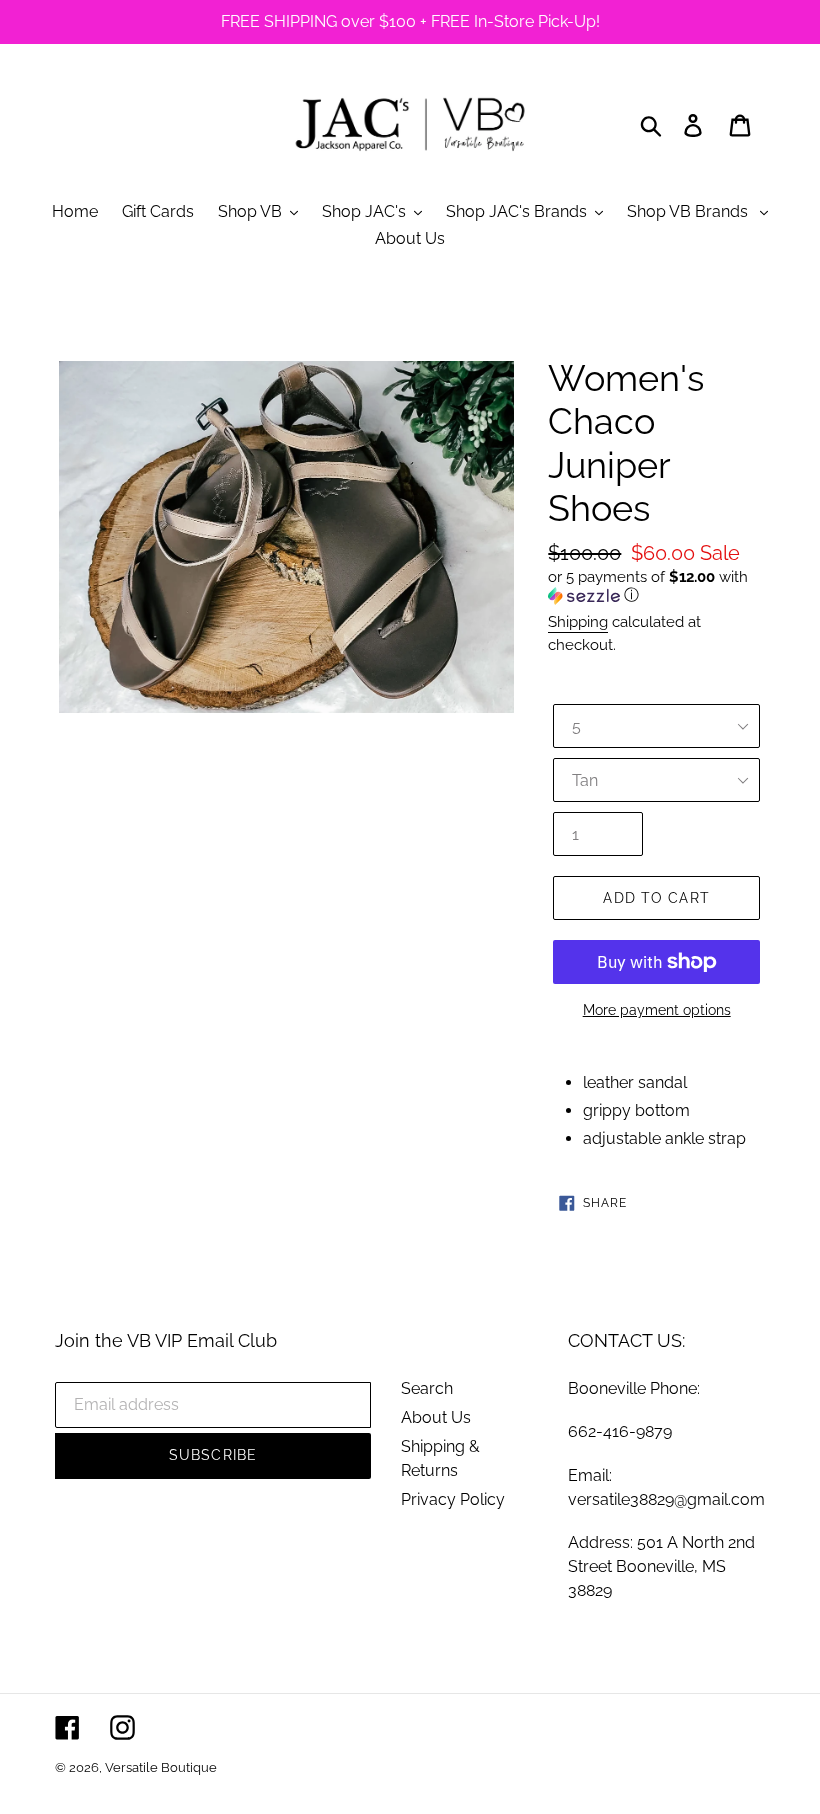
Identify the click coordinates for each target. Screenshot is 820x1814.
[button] (656, 586)
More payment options (657, 1010)
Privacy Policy (453, 1499)
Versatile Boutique (161, 1767)
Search (427, 1388)
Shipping (578, 622)
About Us (436, 1417)
